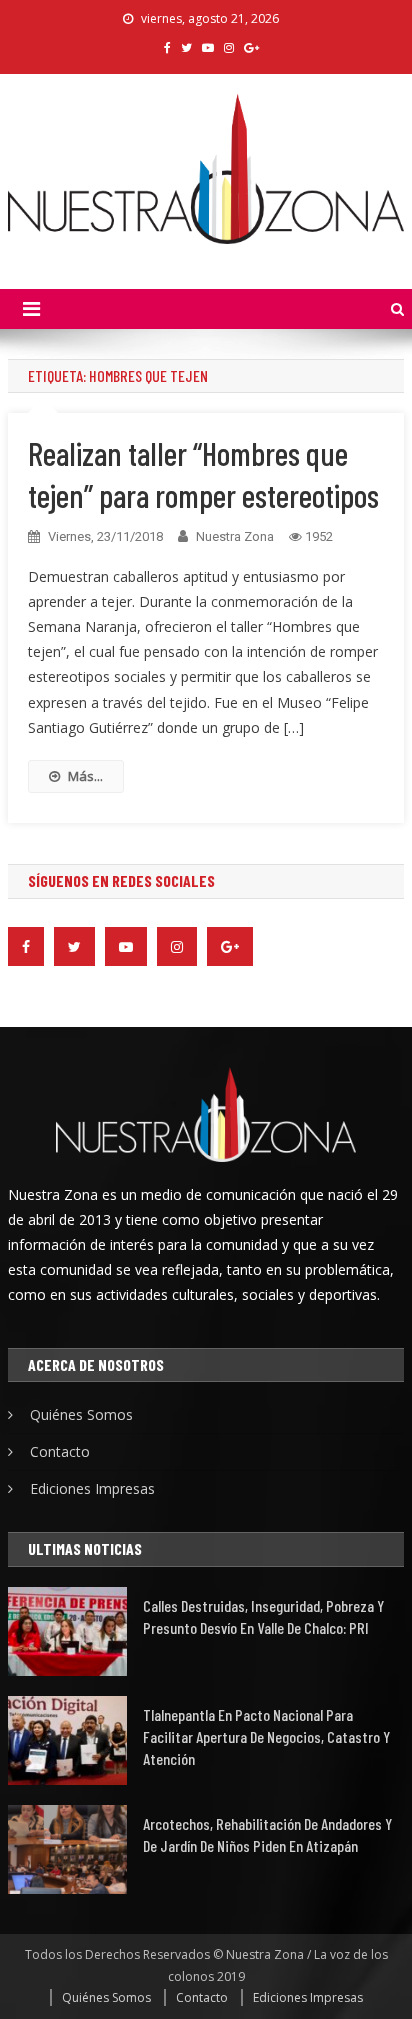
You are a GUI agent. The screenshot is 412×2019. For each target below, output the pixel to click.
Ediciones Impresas (92, 1488)
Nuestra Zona (235, 536)
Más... (85, 776)
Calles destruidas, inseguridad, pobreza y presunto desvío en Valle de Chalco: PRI (263, 1616)
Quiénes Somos (81, 1414)
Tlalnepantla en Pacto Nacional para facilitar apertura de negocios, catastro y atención (266, 1736)
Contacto (60, 1451)
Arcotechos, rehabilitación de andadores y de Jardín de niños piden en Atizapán (267, 1834)
